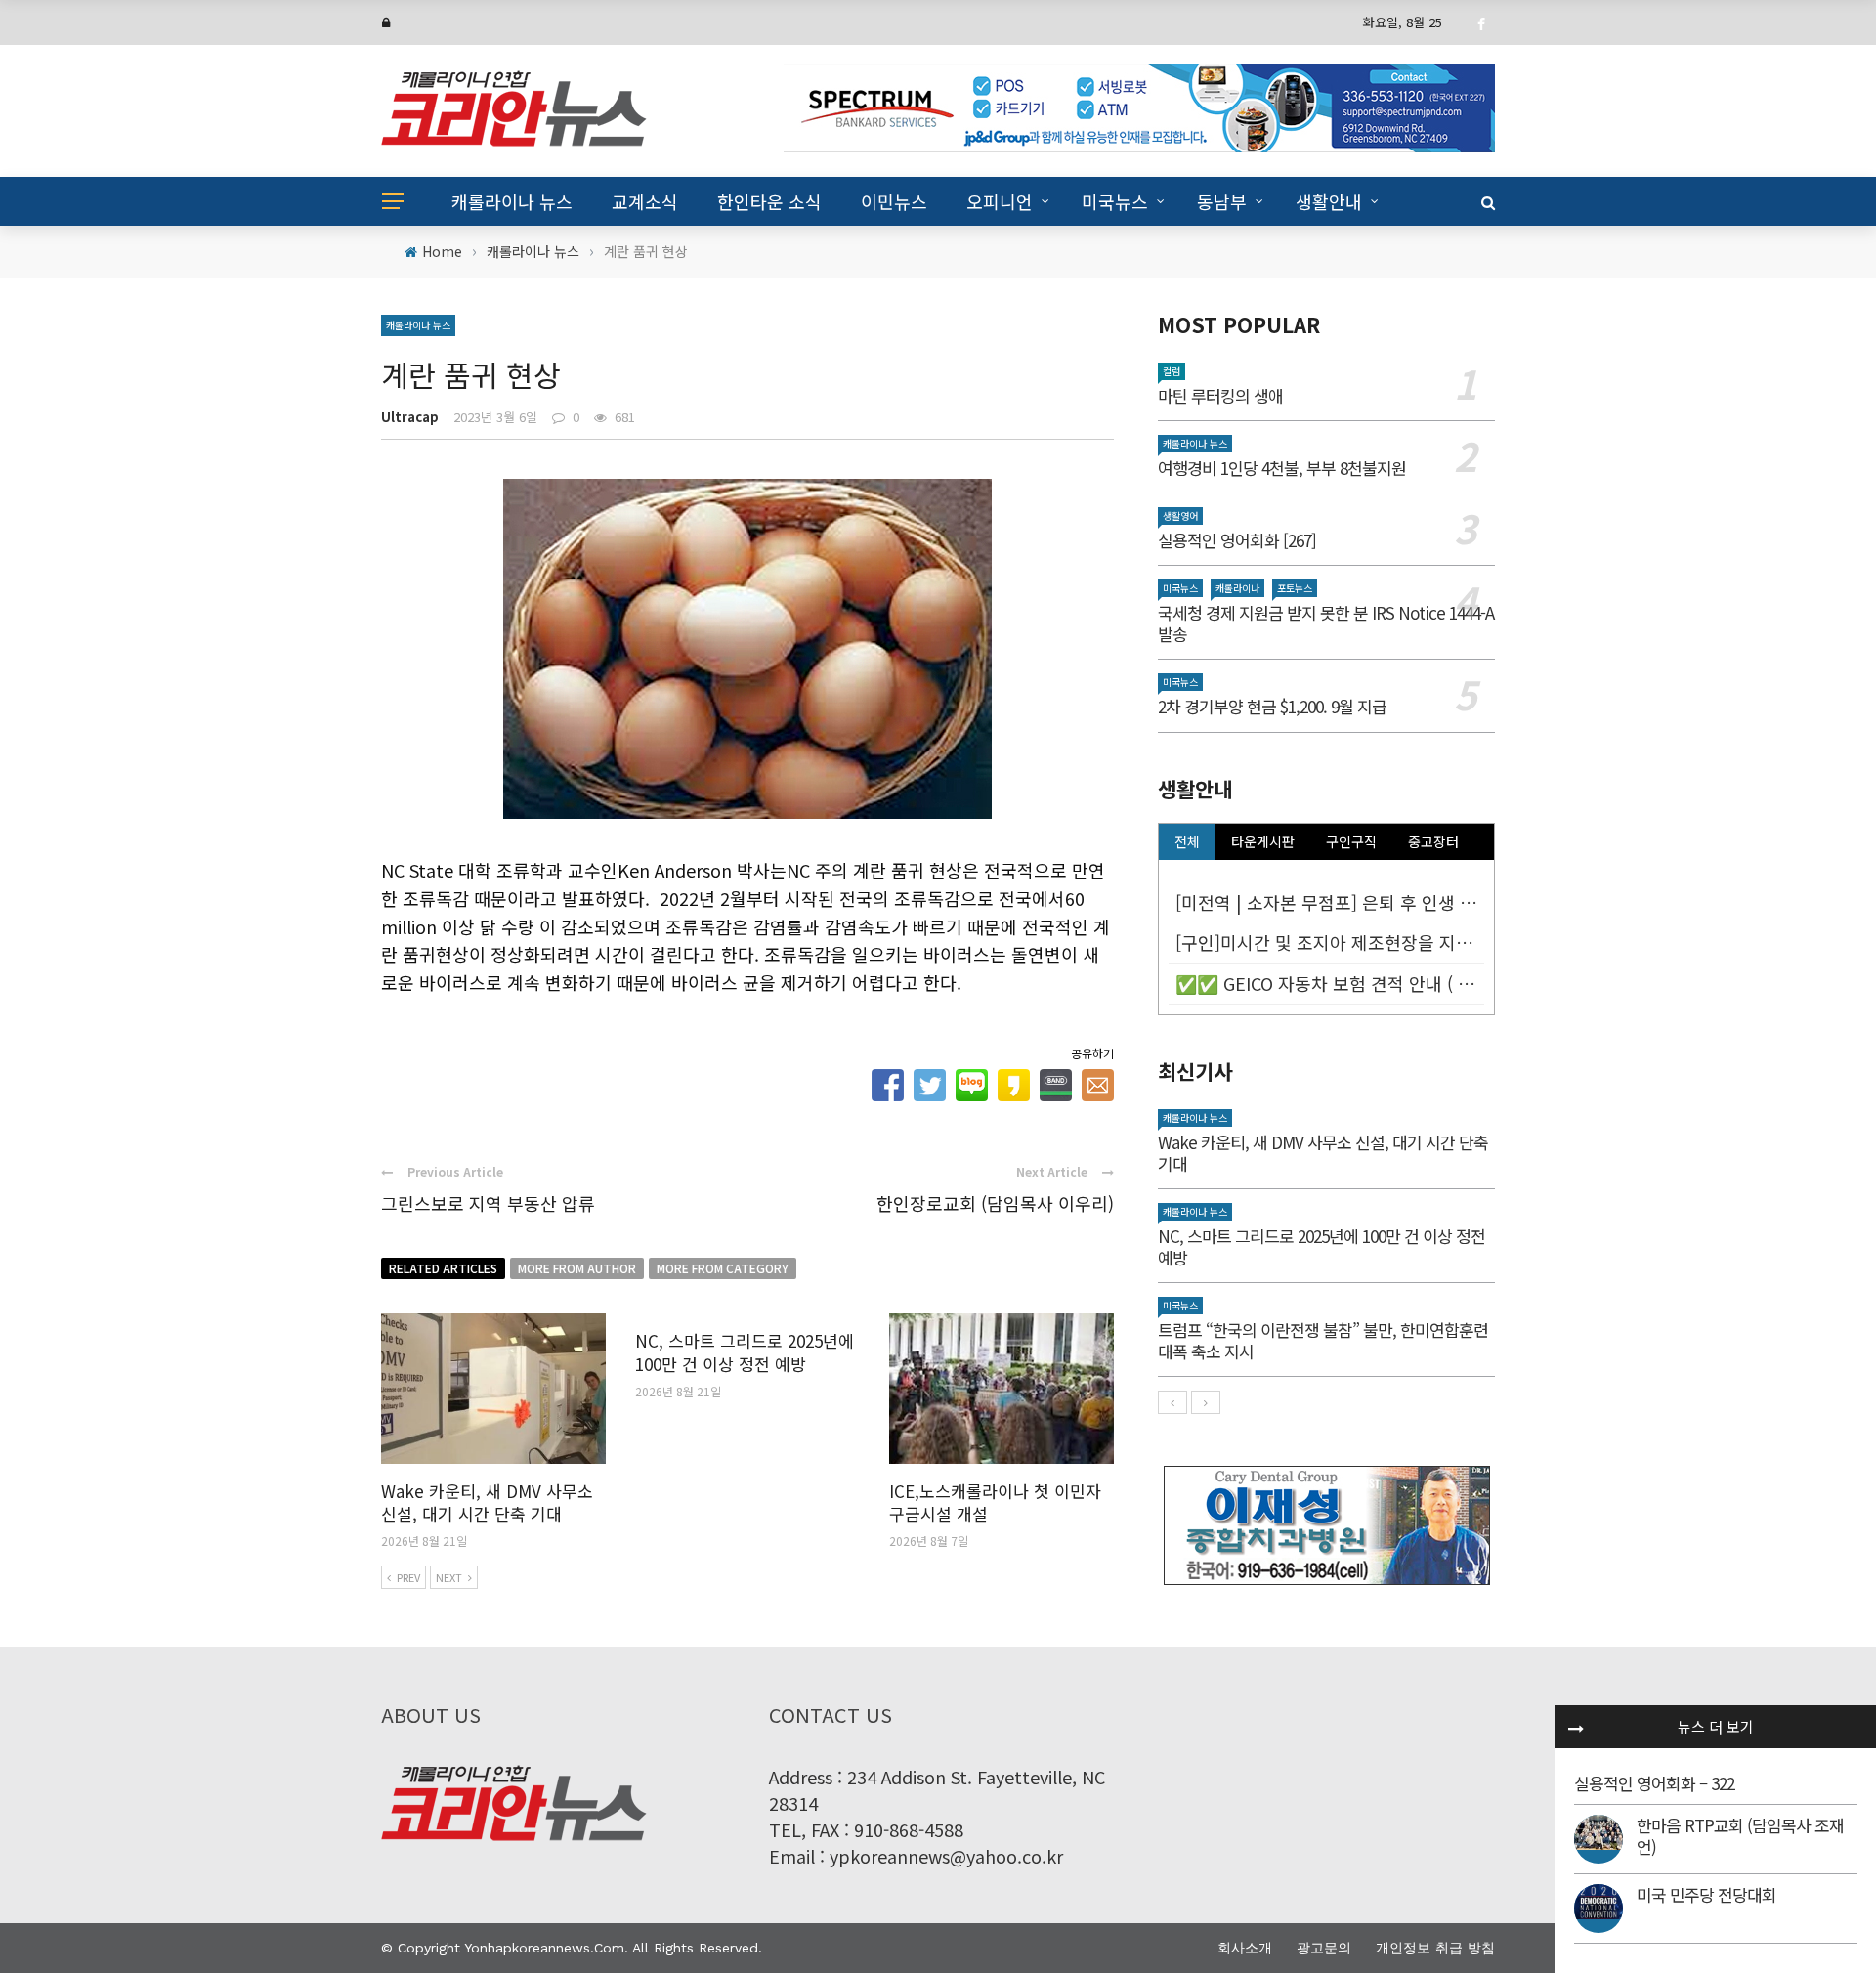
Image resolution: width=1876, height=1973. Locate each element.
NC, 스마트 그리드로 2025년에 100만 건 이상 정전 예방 (745, 1352)
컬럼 (1172, 371)
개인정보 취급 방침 (1435, 1948)
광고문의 (1324, 1948)
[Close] (1576, 1727)
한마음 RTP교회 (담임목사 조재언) (1740, 1836)
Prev (408, 1577)
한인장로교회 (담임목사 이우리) (995, 1203)
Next (449, 1577)
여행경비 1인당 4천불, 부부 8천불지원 (1282, 468)
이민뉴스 (894, 201)
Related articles (443, 1268)
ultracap (410, 417)
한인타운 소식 (769, 201)
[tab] (1187, 842)
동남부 (1222, 201)
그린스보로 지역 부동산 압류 (488, 1203)
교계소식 (645, 201)
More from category (723, 1268)
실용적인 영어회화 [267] (1237, 540)
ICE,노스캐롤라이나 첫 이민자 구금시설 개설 (995, 1502)
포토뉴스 (1295, 588)
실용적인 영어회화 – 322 (1654, 1783)
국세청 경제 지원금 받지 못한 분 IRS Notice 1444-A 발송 (1326, 623)
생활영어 (1180, 515)
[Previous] (1172, 1402)
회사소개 (1245, 1948)
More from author (577, 1268)
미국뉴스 (1115, 201)
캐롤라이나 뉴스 (512, 201)
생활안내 (1329, 201)
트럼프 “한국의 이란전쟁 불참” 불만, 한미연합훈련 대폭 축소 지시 (1323, 1340)
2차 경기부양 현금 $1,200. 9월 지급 (1272, 706)
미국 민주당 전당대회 (1706, 1894)
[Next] (1206, 1402)
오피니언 (1000, 201)
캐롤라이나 (1237, 588)
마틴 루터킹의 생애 (1220, 395)
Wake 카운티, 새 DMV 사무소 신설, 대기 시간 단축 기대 (487, 1502)
